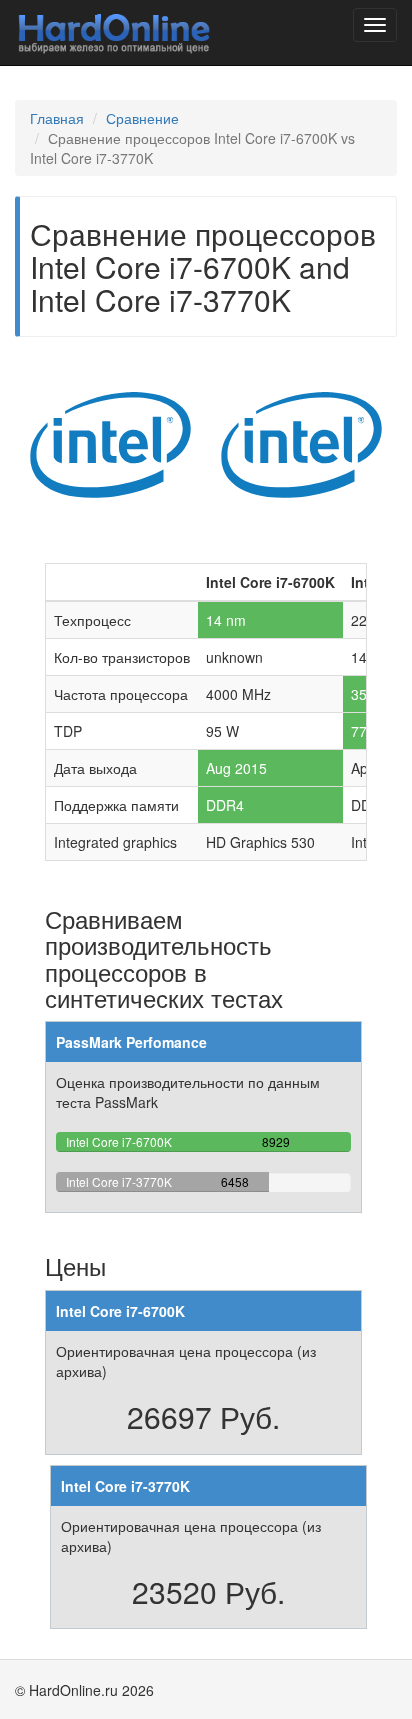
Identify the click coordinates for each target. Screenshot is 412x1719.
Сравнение (142, 118)
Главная (57, 118)
